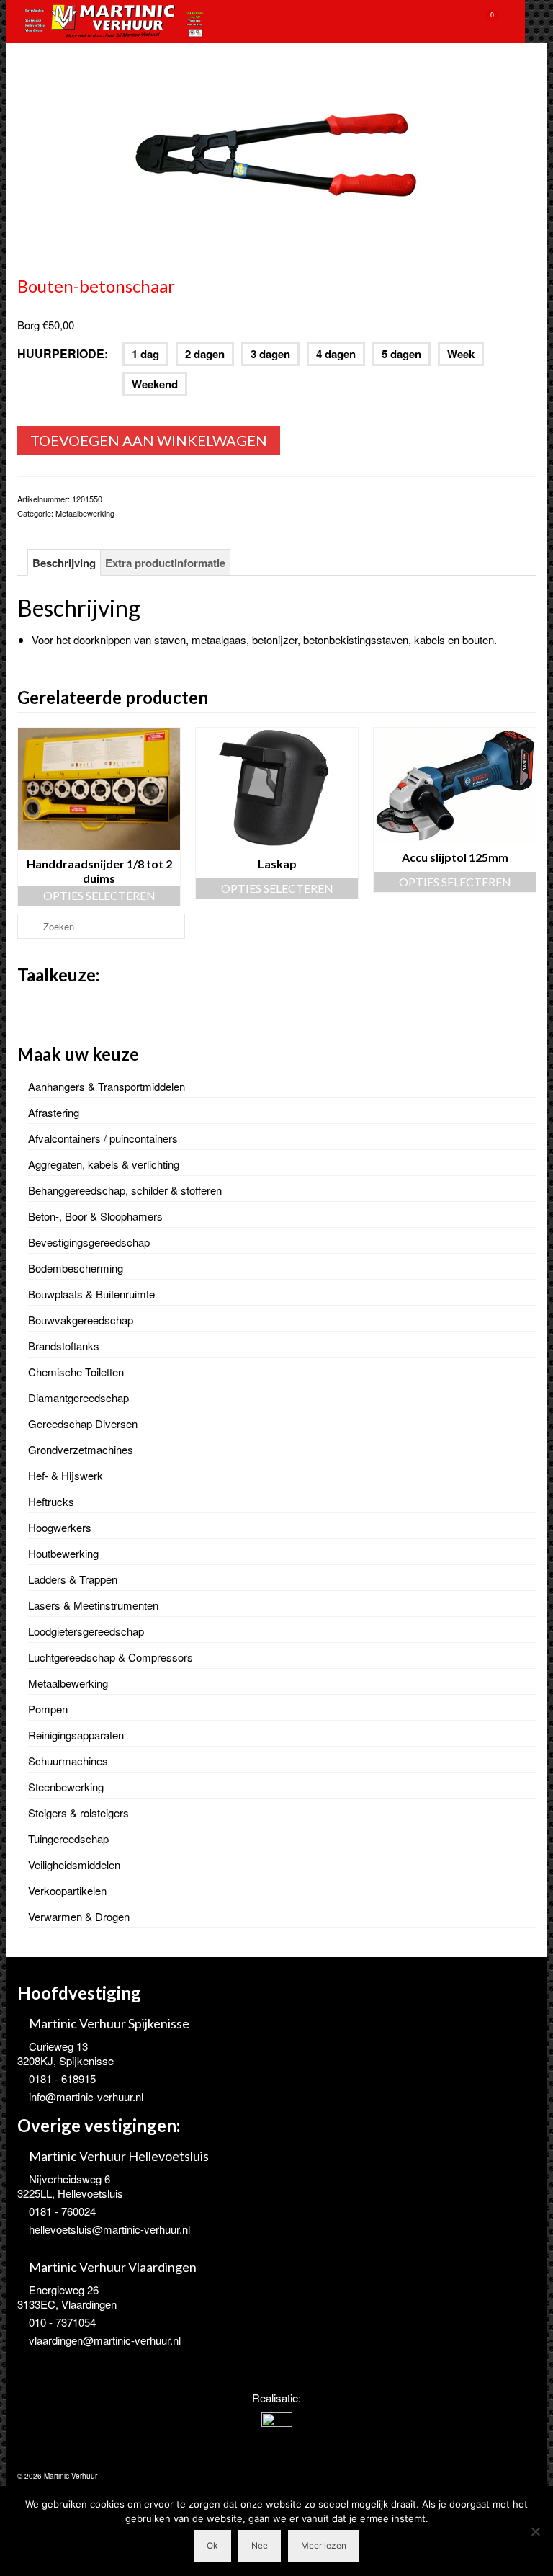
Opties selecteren (99, 888)
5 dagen (401, 354)
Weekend (155, 384)
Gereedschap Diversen (83, 1423)
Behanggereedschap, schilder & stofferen (125, 1190)
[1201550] (276, 160)
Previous (30, 817)
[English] (45, 1004)
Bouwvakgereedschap (81, 1320)
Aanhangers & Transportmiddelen (107, 1086)
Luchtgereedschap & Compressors (111, 1657)
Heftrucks (51, 1501)
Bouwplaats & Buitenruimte (91, 1294)
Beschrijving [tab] (64, 563)
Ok (212, 2545)
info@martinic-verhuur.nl (86, 2096)
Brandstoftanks (64, 1346)
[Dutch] (26, 1004)
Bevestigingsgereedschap (89, 1242)
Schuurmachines (68, 1761)
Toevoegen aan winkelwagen (149, 440)
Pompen (48, 1709)
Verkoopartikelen (67, 1890)
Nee (260, 2545)
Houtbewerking (63, 1553)
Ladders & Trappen (73, 1579)
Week (461, 354)
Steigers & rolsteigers (78, 1813)
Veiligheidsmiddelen (74, 1864)
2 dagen (205, 354)
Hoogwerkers (60, 1527)
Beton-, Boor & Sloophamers (95, 1216)
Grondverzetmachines (81, 1449)
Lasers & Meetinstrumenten (93, 1605)
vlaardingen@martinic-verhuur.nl (105, 2340)
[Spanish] (82, 1004)
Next (523, 817)
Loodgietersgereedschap (86, 1631)
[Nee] (535, 2531)
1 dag (145, 354)
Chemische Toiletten (76, 1372)
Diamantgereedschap (78, 1398)
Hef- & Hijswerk (66, 1475)
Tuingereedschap (68, 1839)
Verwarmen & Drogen (79, 1916)
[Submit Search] (28, 926)
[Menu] (521, 22)
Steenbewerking (66, 1787)
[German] (63, 1004)
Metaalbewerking (85, 513)
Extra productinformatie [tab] (165, 563)
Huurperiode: (63, 353)
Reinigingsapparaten (76, 1735)
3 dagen (270, 354)
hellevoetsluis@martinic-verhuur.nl (109, 2229)
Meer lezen (324, 2545)
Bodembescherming (76, 1268)
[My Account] (449, 22)
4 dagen (336, 354)
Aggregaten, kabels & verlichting (104, 1164)
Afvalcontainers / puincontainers (103, 1138)
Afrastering (54, 1112)
